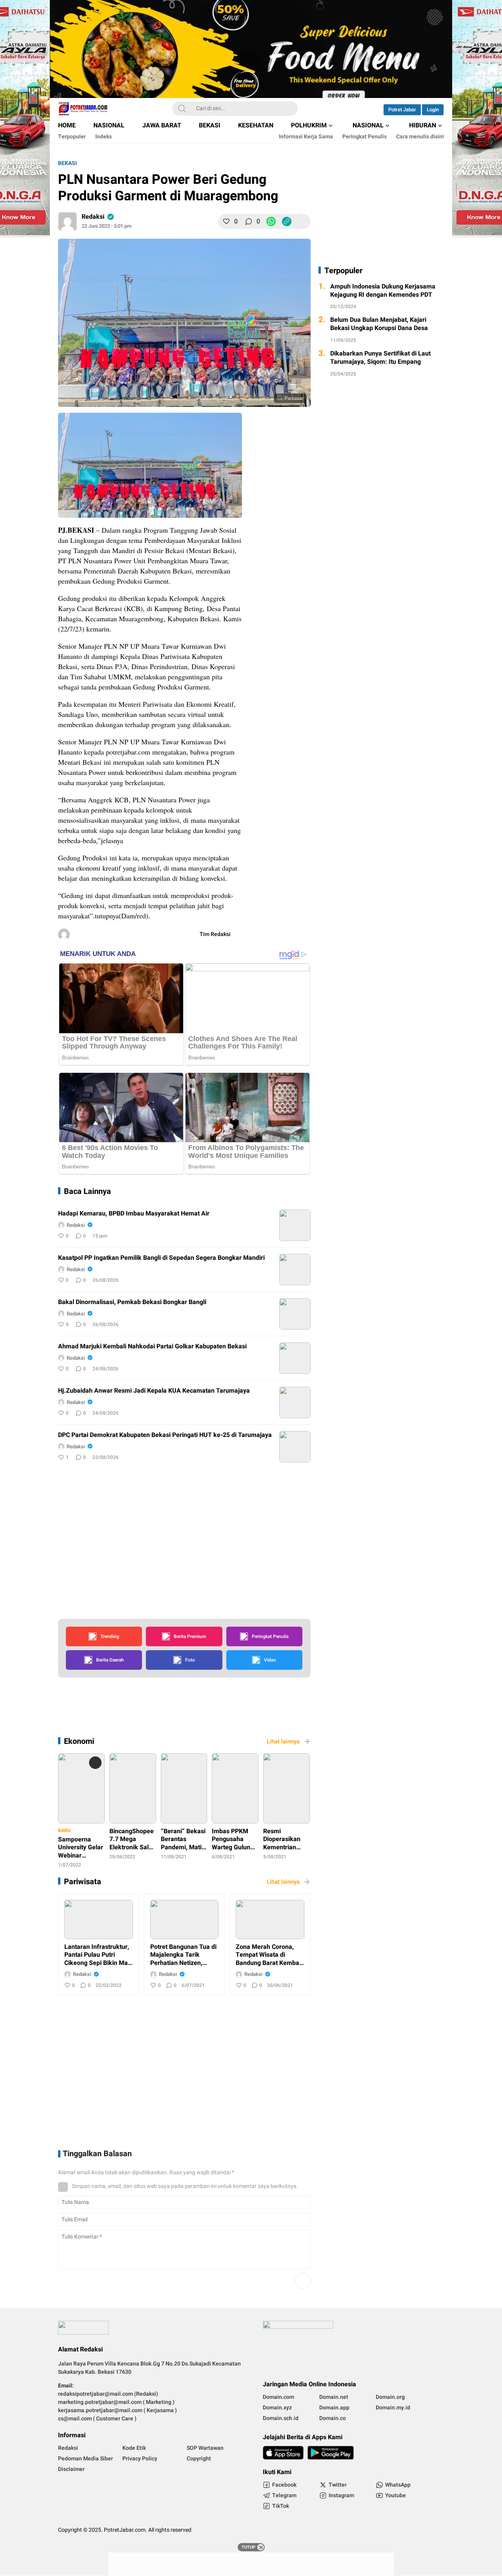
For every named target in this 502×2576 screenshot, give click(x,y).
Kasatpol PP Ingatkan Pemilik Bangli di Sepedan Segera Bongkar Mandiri (161, 1258)
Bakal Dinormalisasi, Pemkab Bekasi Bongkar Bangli (132, 1302)
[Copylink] (287, 221)
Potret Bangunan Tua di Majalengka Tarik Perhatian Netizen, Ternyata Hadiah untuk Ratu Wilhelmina (183, 1955)
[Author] (67, 221)
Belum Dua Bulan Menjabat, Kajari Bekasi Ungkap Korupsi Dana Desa (379, 325)
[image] (295, 1225)
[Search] (182, 109)
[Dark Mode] (366, 109)
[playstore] (331, 2453)
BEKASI (67, 163)
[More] (302, 221)
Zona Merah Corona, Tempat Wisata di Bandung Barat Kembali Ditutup (269, 1955)
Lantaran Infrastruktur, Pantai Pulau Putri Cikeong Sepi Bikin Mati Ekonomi (98, 1955)
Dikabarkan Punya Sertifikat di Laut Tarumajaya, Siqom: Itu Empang (380, 358)
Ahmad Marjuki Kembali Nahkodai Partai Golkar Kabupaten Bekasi (152, 1347)
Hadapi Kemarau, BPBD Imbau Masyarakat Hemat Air (134, 1214)
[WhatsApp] (271, 221)
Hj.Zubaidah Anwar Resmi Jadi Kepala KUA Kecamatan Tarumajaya (154, 1391)
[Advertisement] (322, 533)
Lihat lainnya (283, 1742)
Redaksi (93, 217)
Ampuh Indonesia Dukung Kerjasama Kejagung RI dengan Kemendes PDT (383, 291)
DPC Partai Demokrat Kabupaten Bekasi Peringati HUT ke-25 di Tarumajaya (165, 1435)
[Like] (226, 221)
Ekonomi (79, 1741)
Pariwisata (83, 1882)
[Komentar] (249, 221)
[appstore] (283, 2453)
